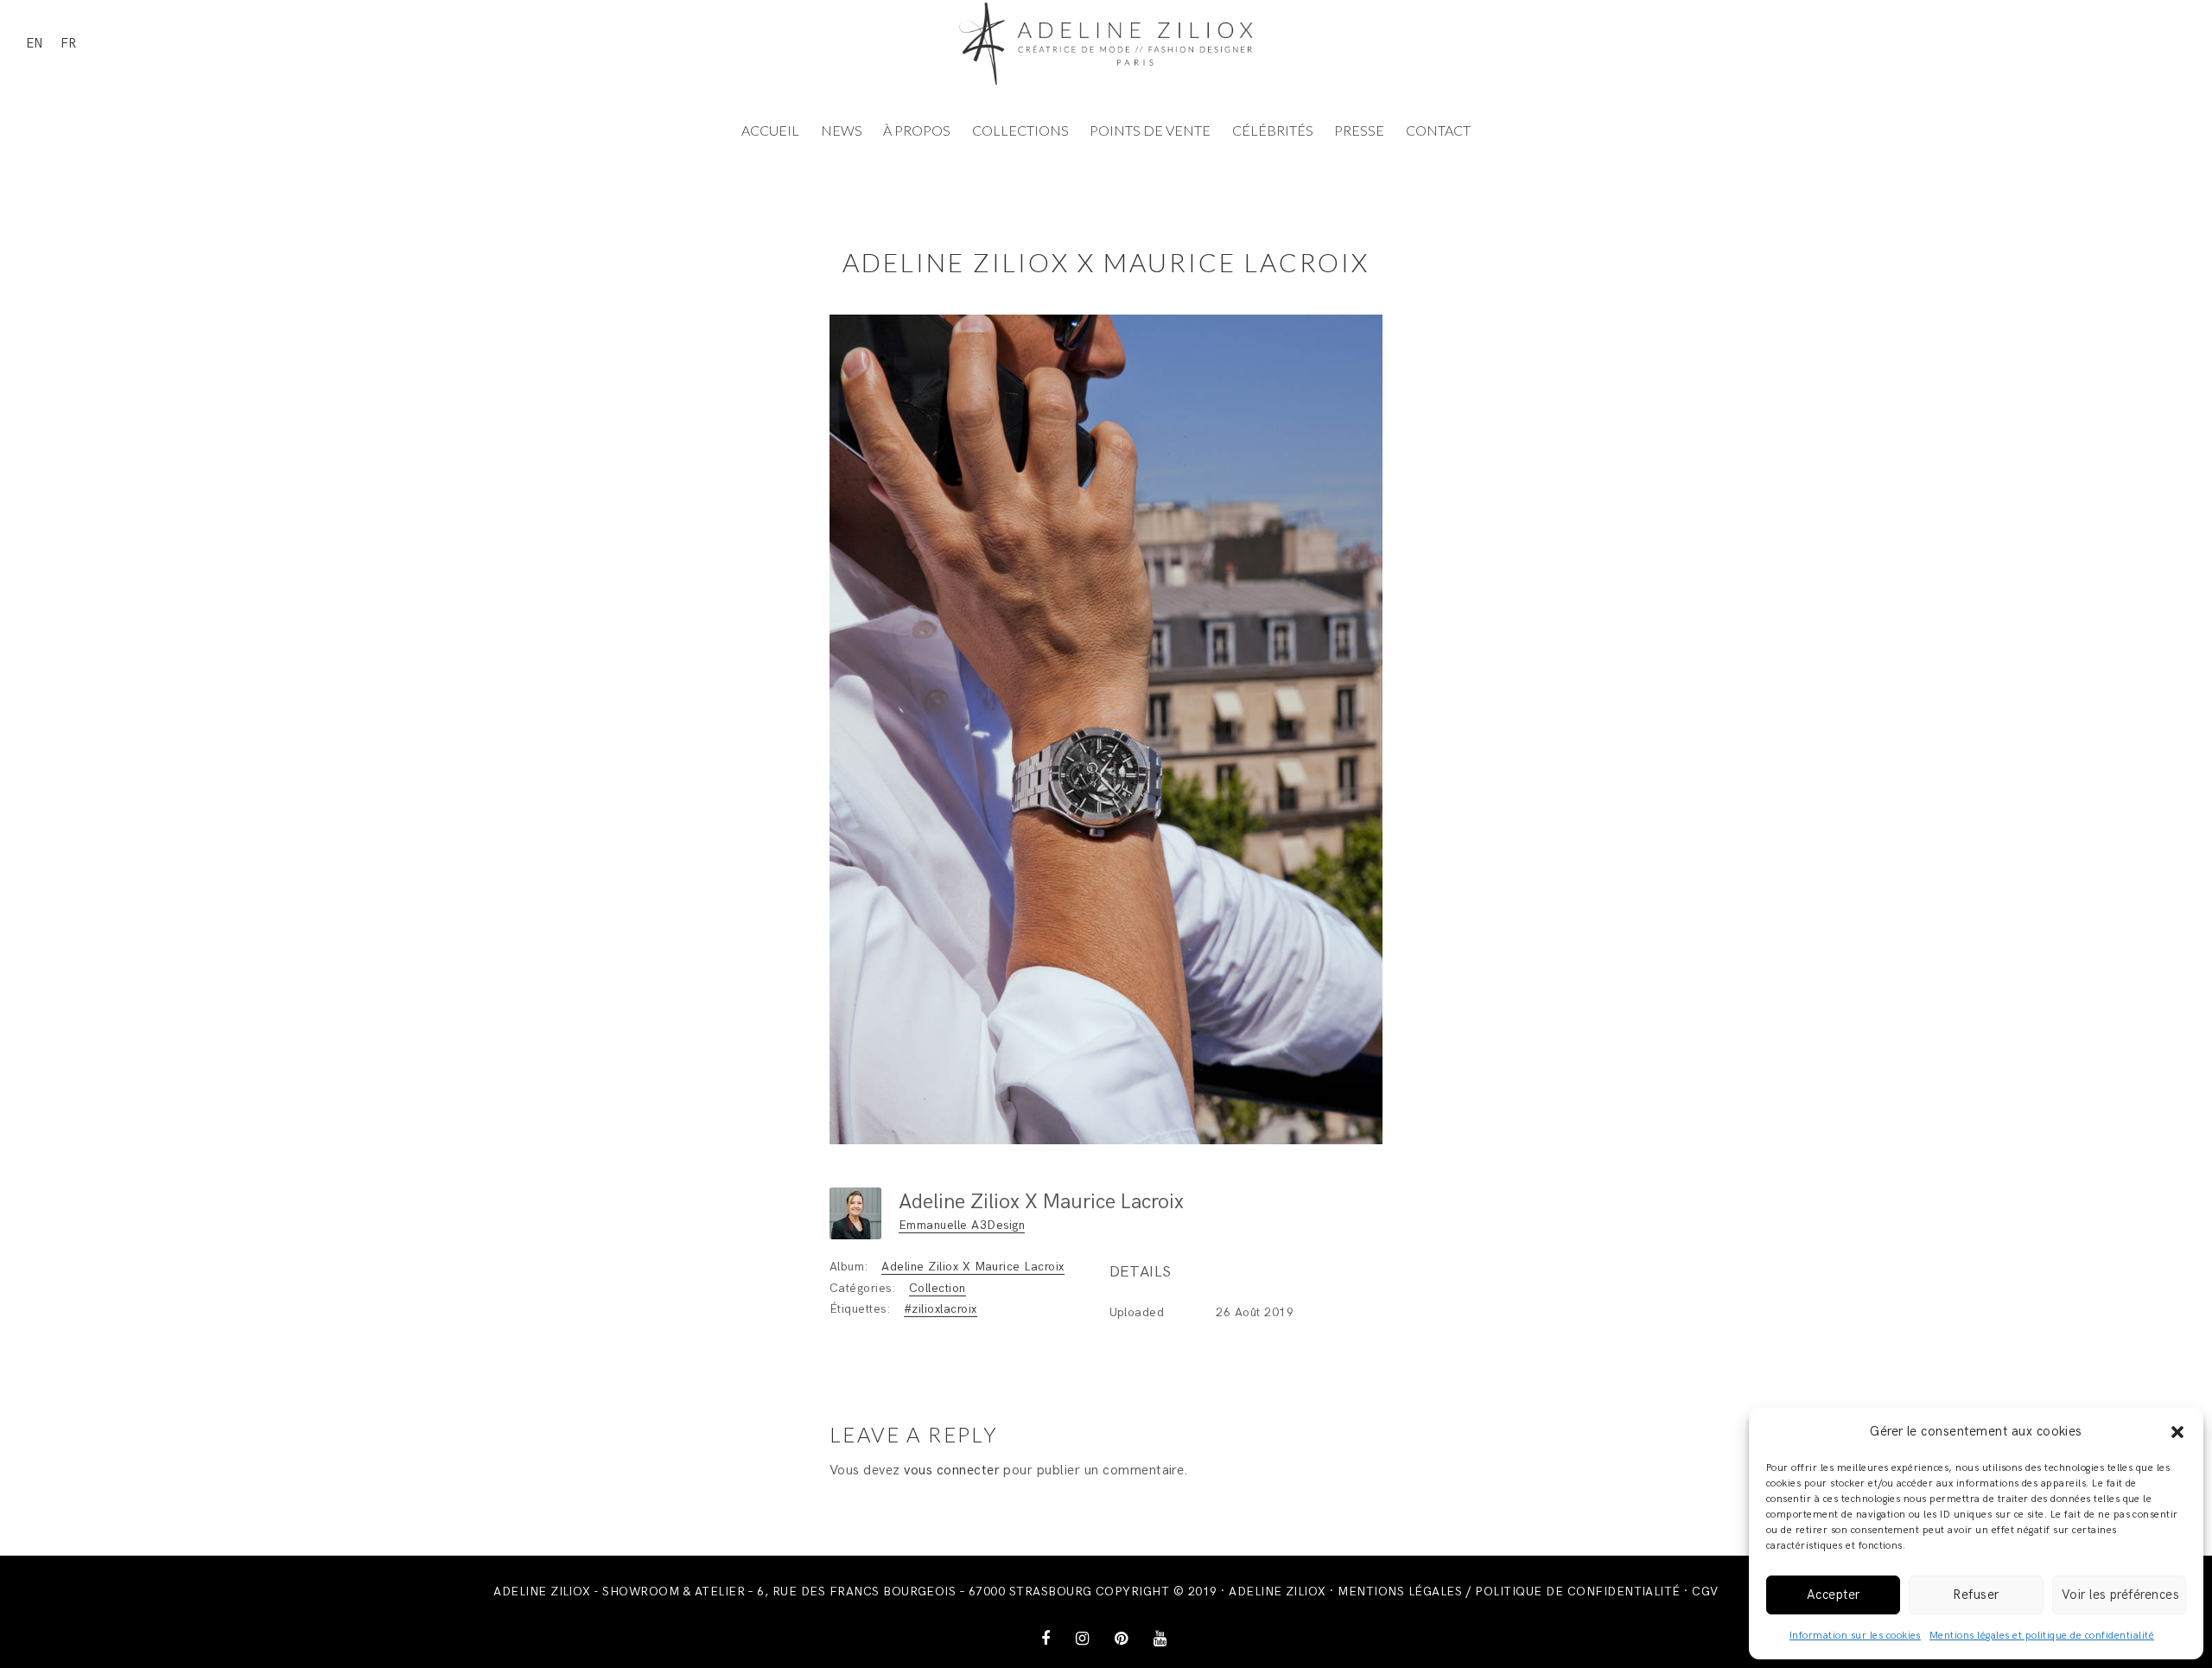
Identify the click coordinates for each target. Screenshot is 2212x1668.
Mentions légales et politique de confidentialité (2042, 1636)
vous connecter (952, 1471)
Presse (1359, 130)
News (842, 130)
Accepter (1834, 1595)
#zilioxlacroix (941, 1309)
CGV (1705, 1592)
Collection (938, 1288)
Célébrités (1273, 130)
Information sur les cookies (1855, 1636)
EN (35, 43)
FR (68, 43)
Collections (1020, 130)
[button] (2177, 1432)
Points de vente (1150, 130)
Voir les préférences (2121, 1595)
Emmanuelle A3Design (962, 1225)
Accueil (770, 130)
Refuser (1976, 1595)
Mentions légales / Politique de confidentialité (1509, 1592)
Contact (1438, 130)
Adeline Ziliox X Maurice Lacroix (973, 1267)
